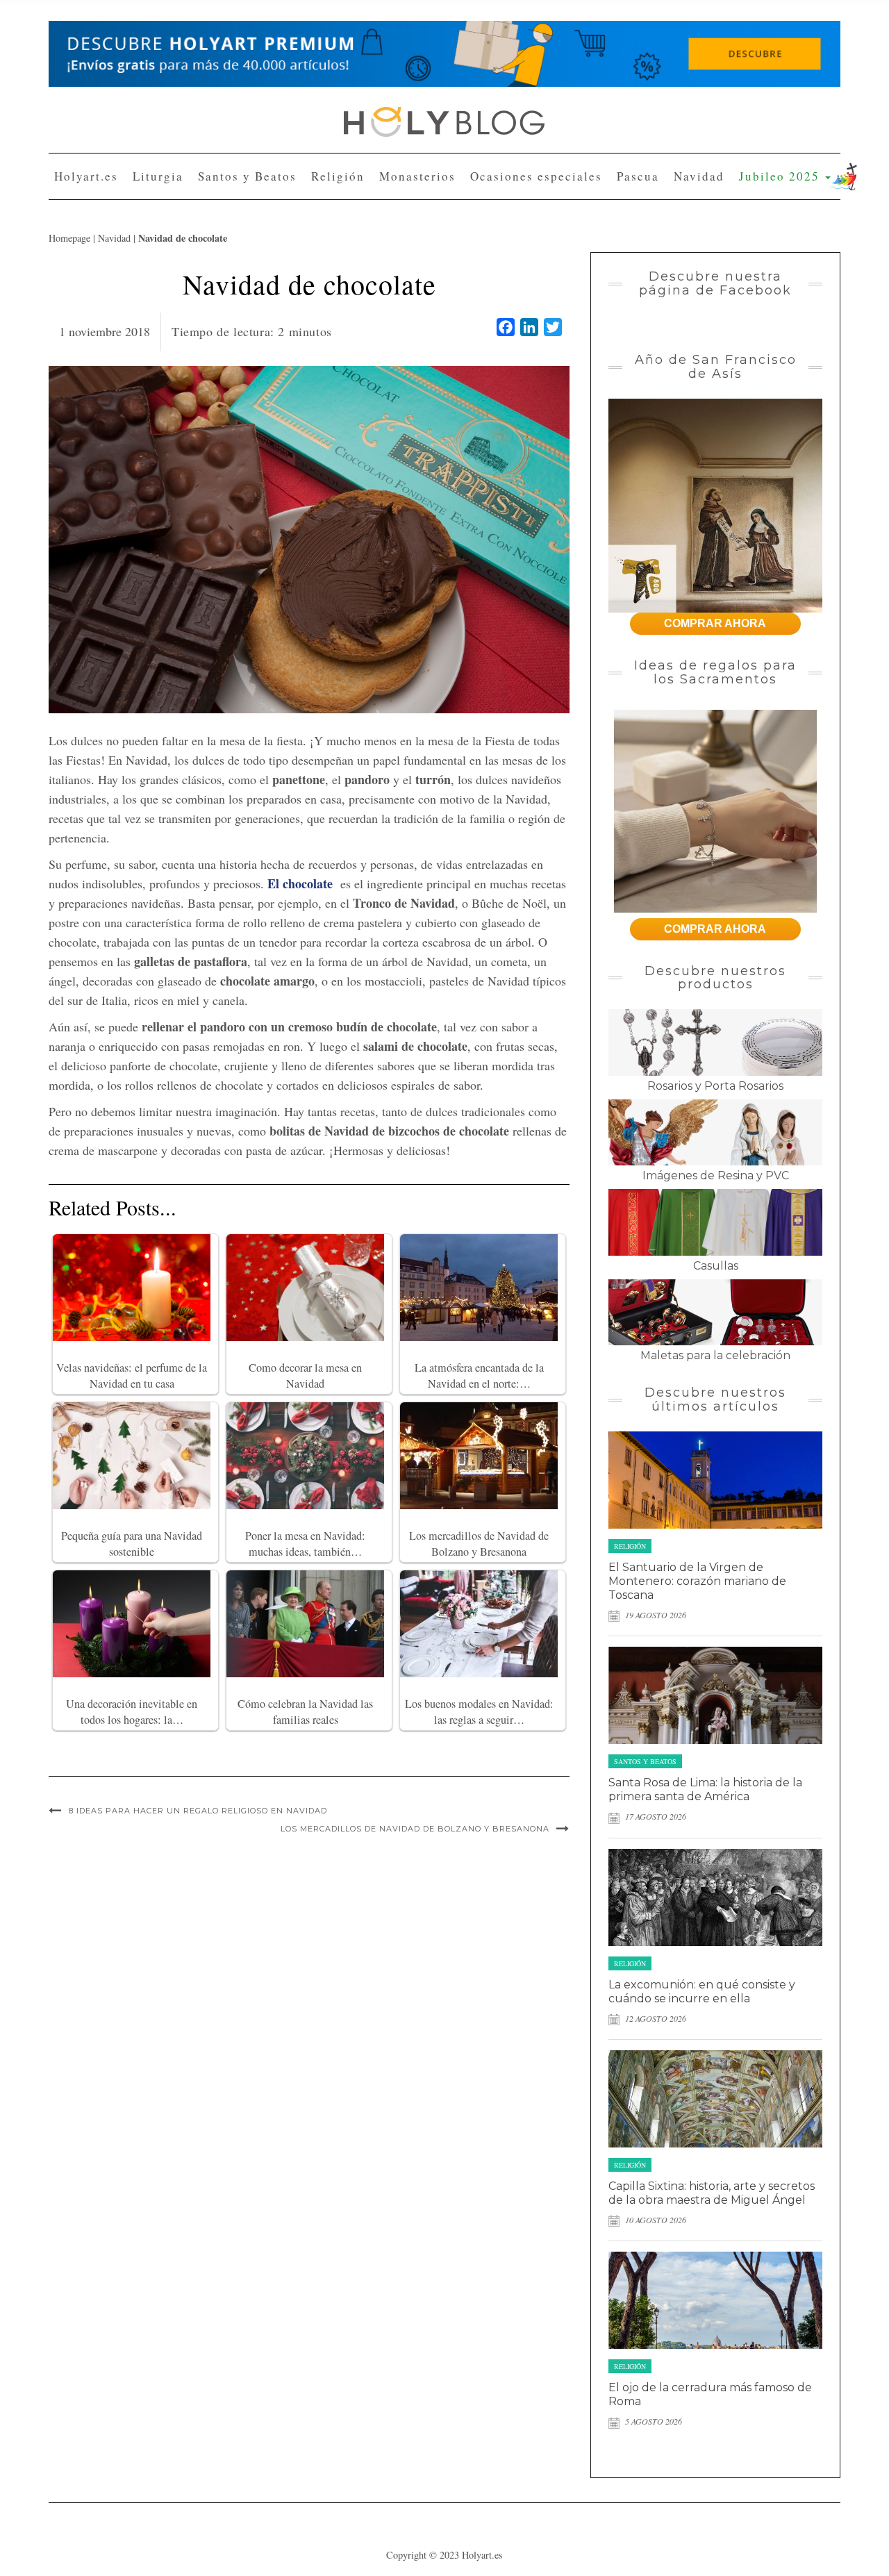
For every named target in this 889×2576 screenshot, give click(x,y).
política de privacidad (500, 289)
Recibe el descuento (363, 347)
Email (314, 238)
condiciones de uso (418, 289)
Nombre (318, 186)
